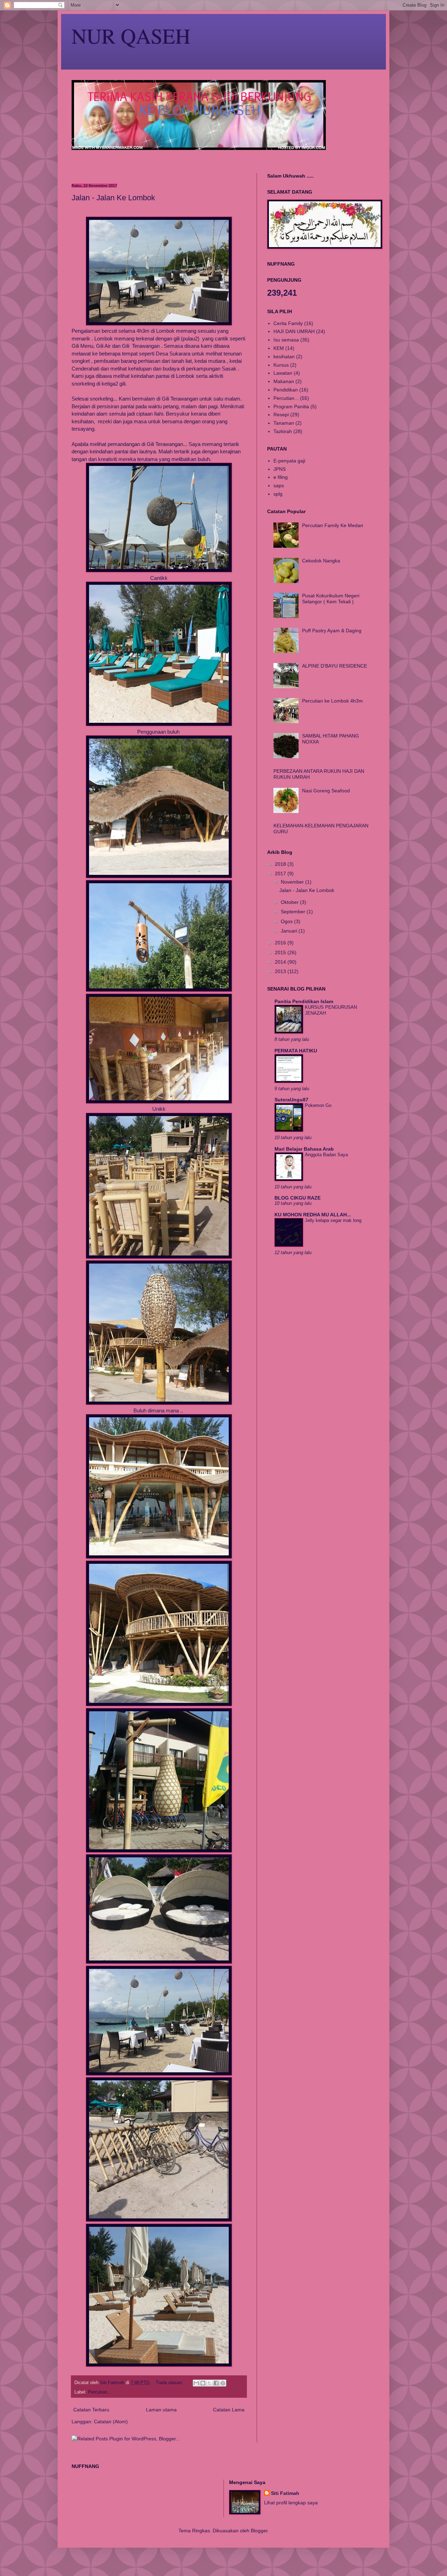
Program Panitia (291, 406)
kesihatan (284, 357)
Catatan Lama (229, 2410)
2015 (281, 952)
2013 (281, 971)
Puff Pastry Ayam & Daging (332, 631)
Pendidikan (286, 390)
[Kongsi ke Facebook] (216, 2383)
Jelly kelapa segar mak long (333, 1220)
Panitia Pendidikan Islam (304, 1001)
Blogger (259, 2531)
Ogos (287, 921)
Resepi (281, 415)
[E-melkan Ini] (196, 2383)
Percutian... (100, 2392)
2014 (281, 962)
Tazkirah (283, 431)
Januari (290, 931)
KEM (279, 348)
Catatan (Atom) (111, 2422)
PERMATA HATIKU (296, 1051)
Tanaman (284, 423)
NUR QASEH (131, 36)
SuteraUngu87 (291, 1100)
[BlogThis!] (203, 2383)
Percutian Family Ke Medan (333, 525)
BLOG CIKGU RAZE (298, 1198)
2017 (281, 873)
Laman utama (161, 2410)
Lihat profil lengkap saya (291, 2503)
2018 (281, 864)
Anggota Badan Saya (326, 1155)
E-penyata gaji (289, 461)
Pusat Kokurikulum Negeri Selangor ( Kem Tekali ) (331, 599)
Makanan (284, 381)
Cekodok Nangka (321, 561)
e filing (281, 477)
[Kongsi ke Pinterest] (223, 2383)
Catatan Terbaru (91, 2410)
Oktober (290, 902)
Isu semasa (286, 340)
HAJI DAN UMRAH (294, 331)
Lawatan (283, 373)
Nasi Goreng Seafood (326, 791)
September (294, 912)
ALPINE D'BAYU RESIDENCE (335, 666)
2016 (281, 943)
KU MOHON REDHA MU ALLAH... (313, 1215)
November (293, 882)
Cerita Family (288, 323)
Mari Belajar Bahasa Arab (304, 1149)
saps (279, 485)
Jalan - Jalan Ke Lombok (113, 198)
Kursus (281, 365)
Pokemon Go (318, 1105)
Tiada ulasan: (170, 2383)
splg (278, 494)
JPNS (280, 469)
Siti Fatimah (285, 2493)
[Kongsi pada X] (210, 2383)
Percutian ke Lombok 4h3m (332, 701)
